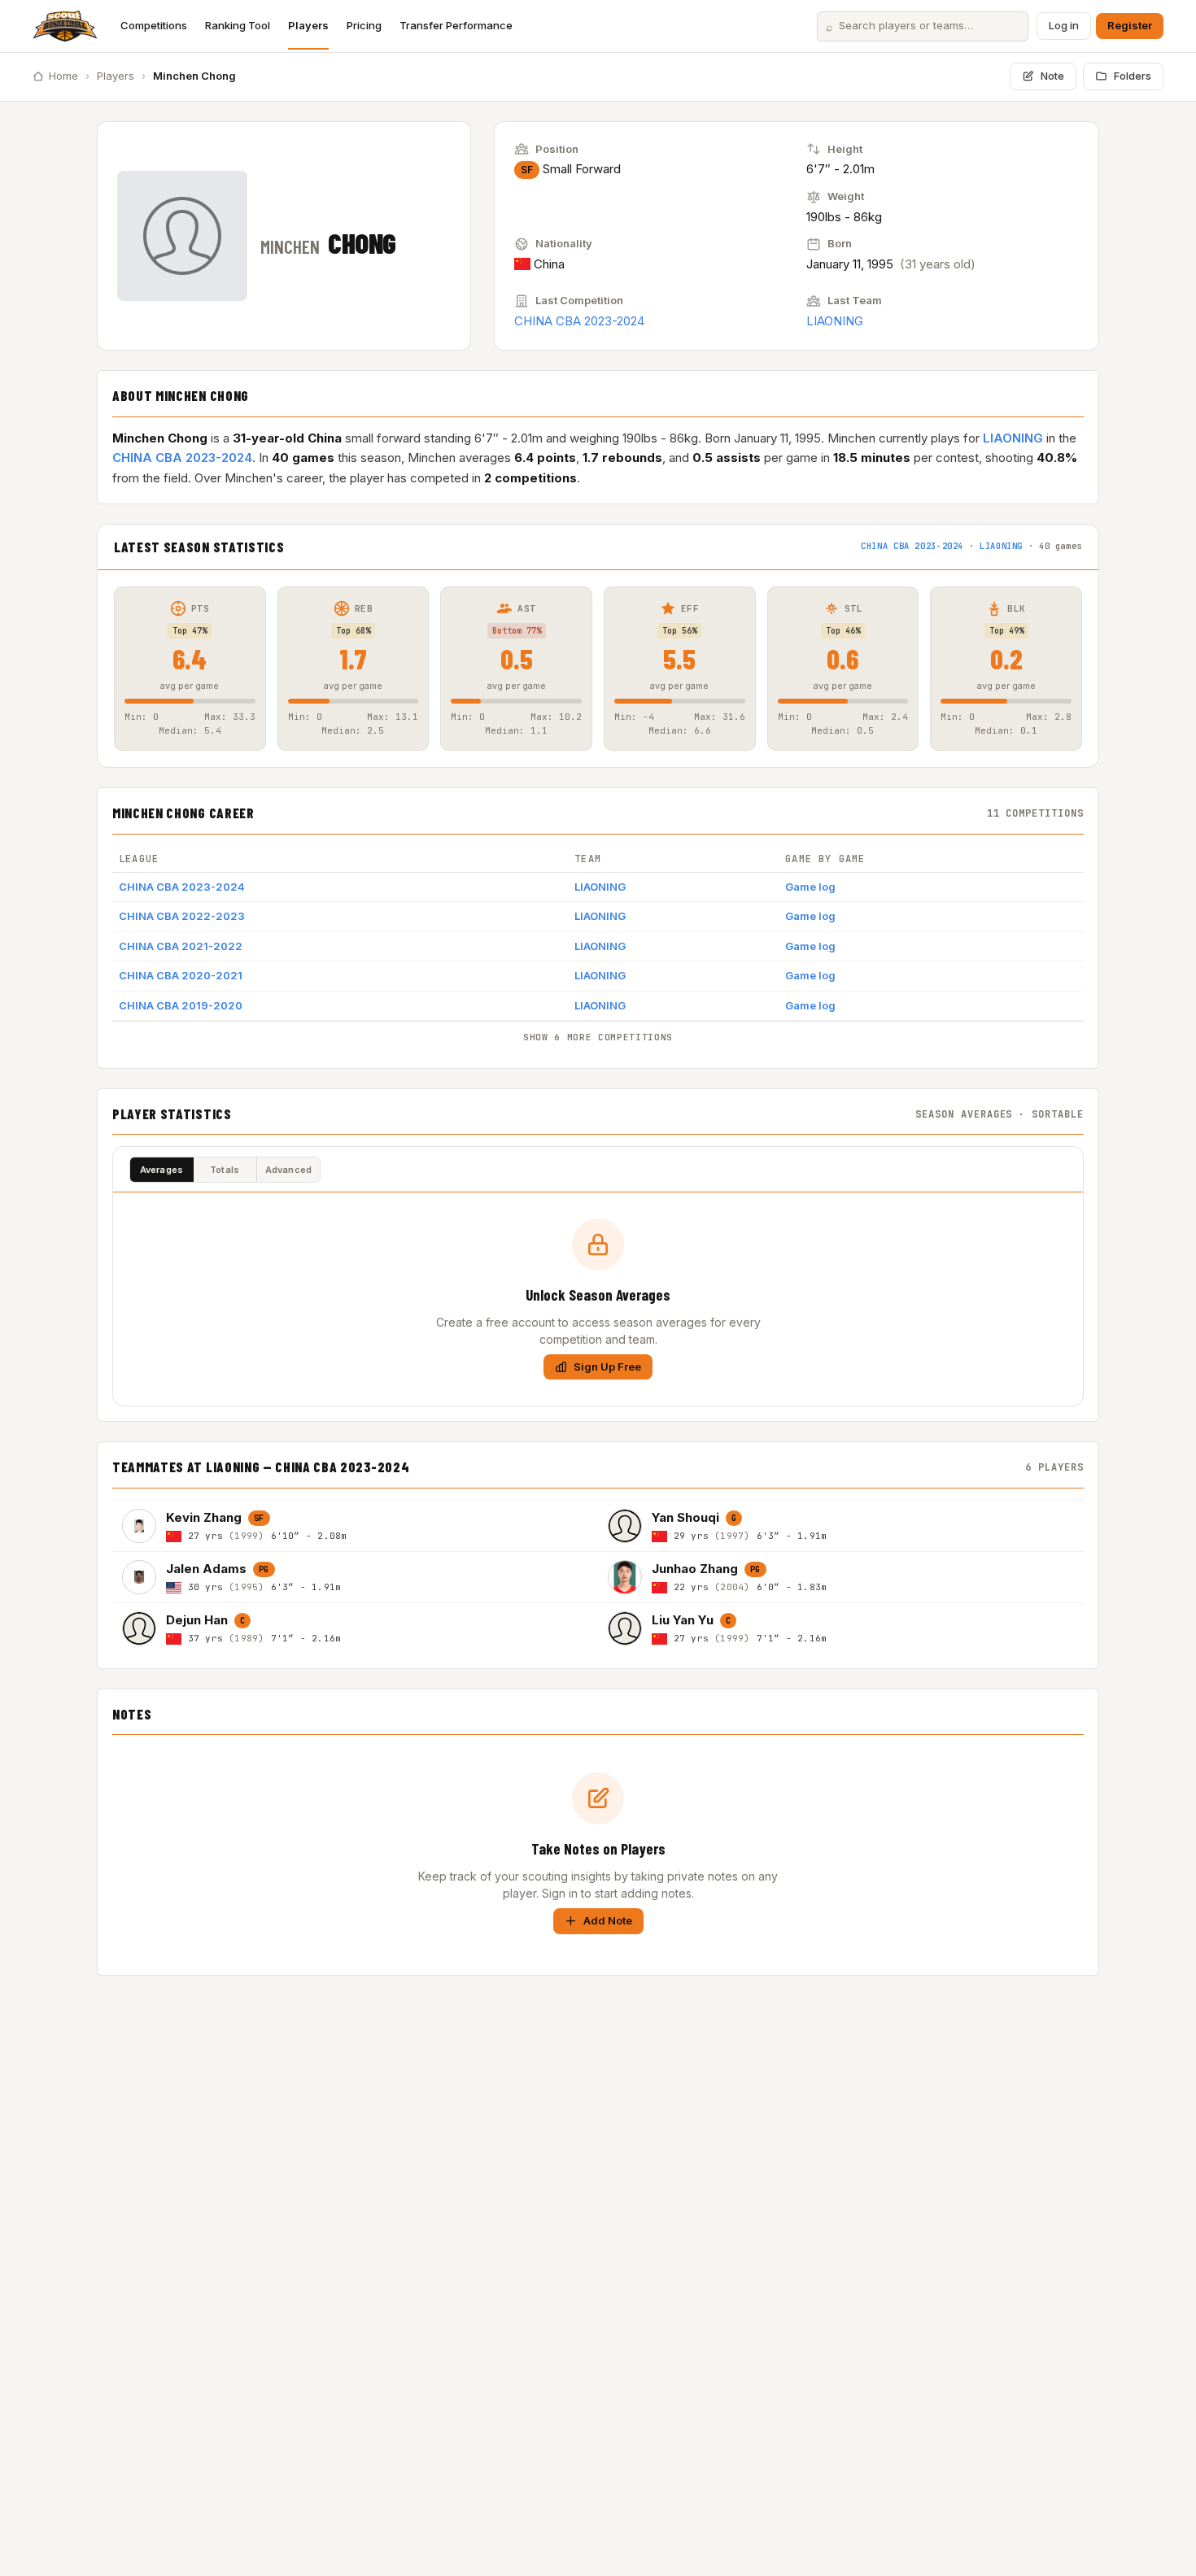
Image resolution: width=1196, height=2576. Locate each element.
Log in (1064, 25)
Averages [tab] (162, 1170)
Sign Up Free (607, 1366)
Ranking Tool (238, 25)
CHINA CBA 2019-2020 (181, 1005)
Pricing (364, 25)
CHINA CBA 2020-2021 (181, 975)
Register (1130, 25)
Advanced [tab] (289, 1170)
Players (308, 25)
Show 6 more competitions (598, 1037)
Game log (810, 887)
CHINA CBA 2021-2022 (181, 946)
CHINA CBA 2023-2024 (579, 321)
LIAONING (835, 321)
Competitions (154, 25)
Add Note (608, 1920)
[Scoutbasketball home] (65, 26)
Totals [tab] (225, 1170)
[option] (355, 1526)
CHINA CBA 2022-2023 (182, 916)
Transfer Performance (456, 25)
